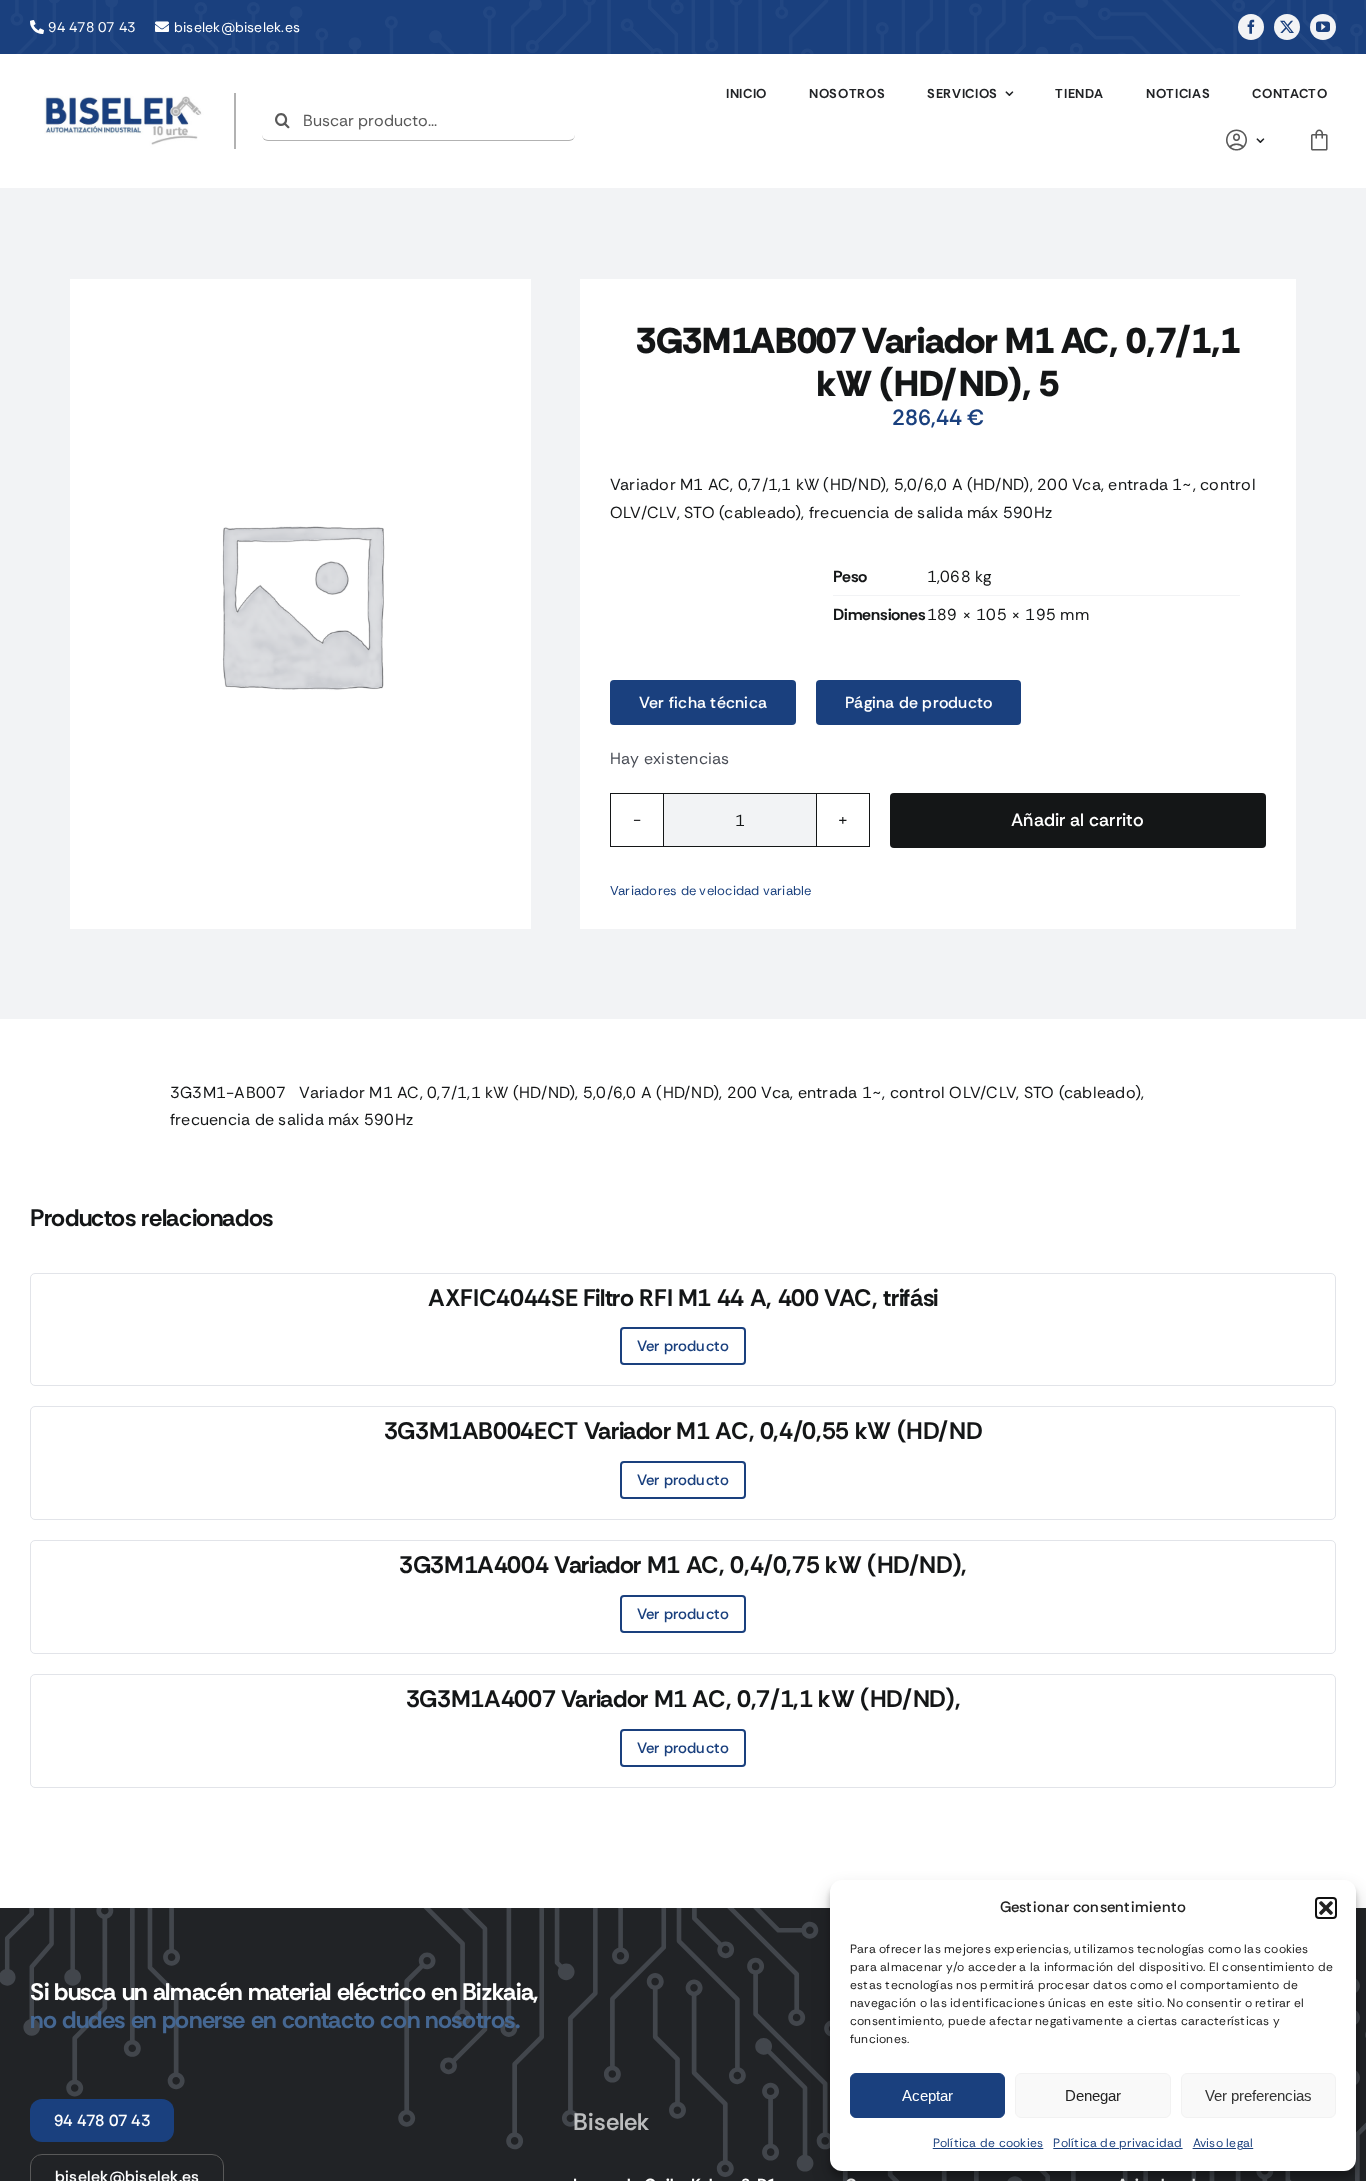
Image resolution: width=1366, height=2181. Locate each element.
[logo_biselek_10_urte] (124, 100)
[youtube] (1323, 27)
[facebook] (1251, 27)
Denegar (1093, 2095)
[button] (1326, 1908)
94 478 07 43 (91, 27)
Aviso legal (1223, 2143)
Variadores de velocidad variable (711, 890)
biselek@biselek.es (237, 27)
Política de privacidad (1117, 2143)
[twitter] (1287, 27)
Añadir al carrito (1078, 820)
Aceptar (927, 2095)
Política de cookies (988, 2143)
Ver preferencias (1258, 2095)
